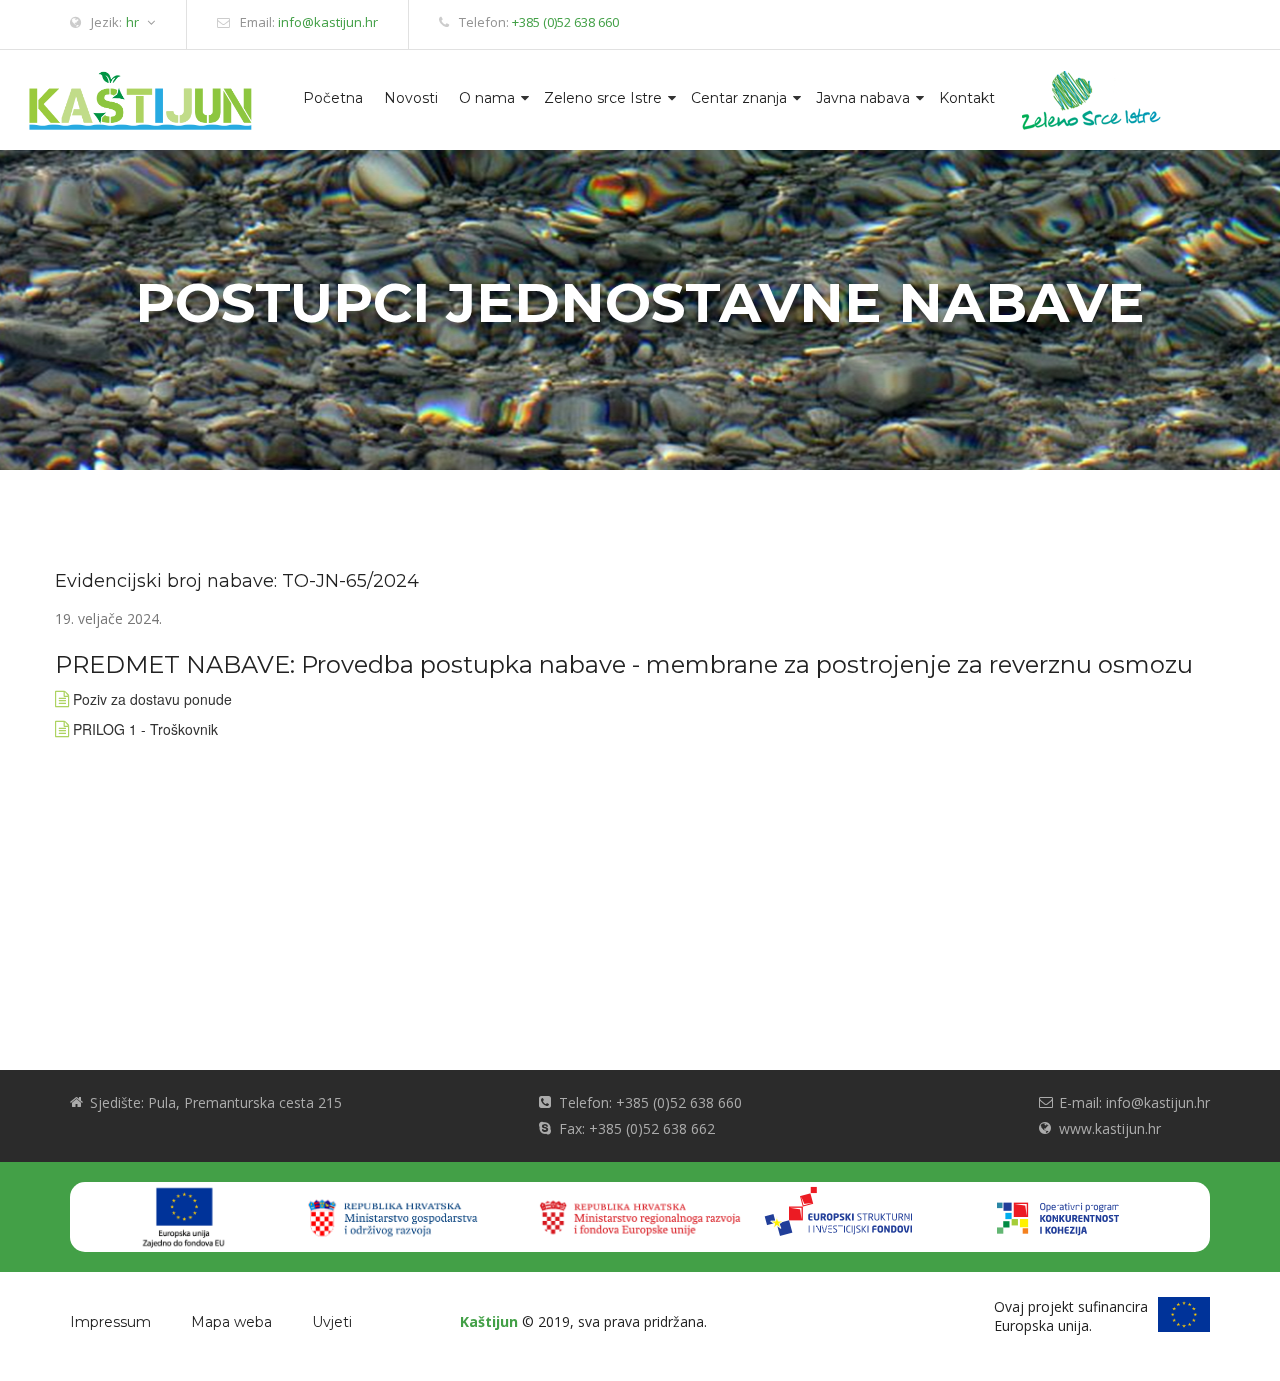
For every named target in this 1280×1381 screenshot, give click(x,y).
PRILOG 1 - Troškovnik (145, 729)
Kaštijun (489, 1321)
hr (132, 22)
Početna (333, 98)
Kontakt (967, 98)
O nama (487, 98)
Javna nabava (863, 98)
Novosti (411, 98)
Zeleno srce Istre (603, 98)
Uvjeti (332, 1322)
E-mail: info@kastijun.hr (1134, 1102)
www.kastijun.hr (1110, 1128)
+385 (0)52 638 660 (565, 22)
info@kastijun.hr (328, 22)
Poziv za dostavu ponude (152, 699)
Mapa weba (231, 1322)
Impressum (110, 1322)
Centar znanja (739, 98)
